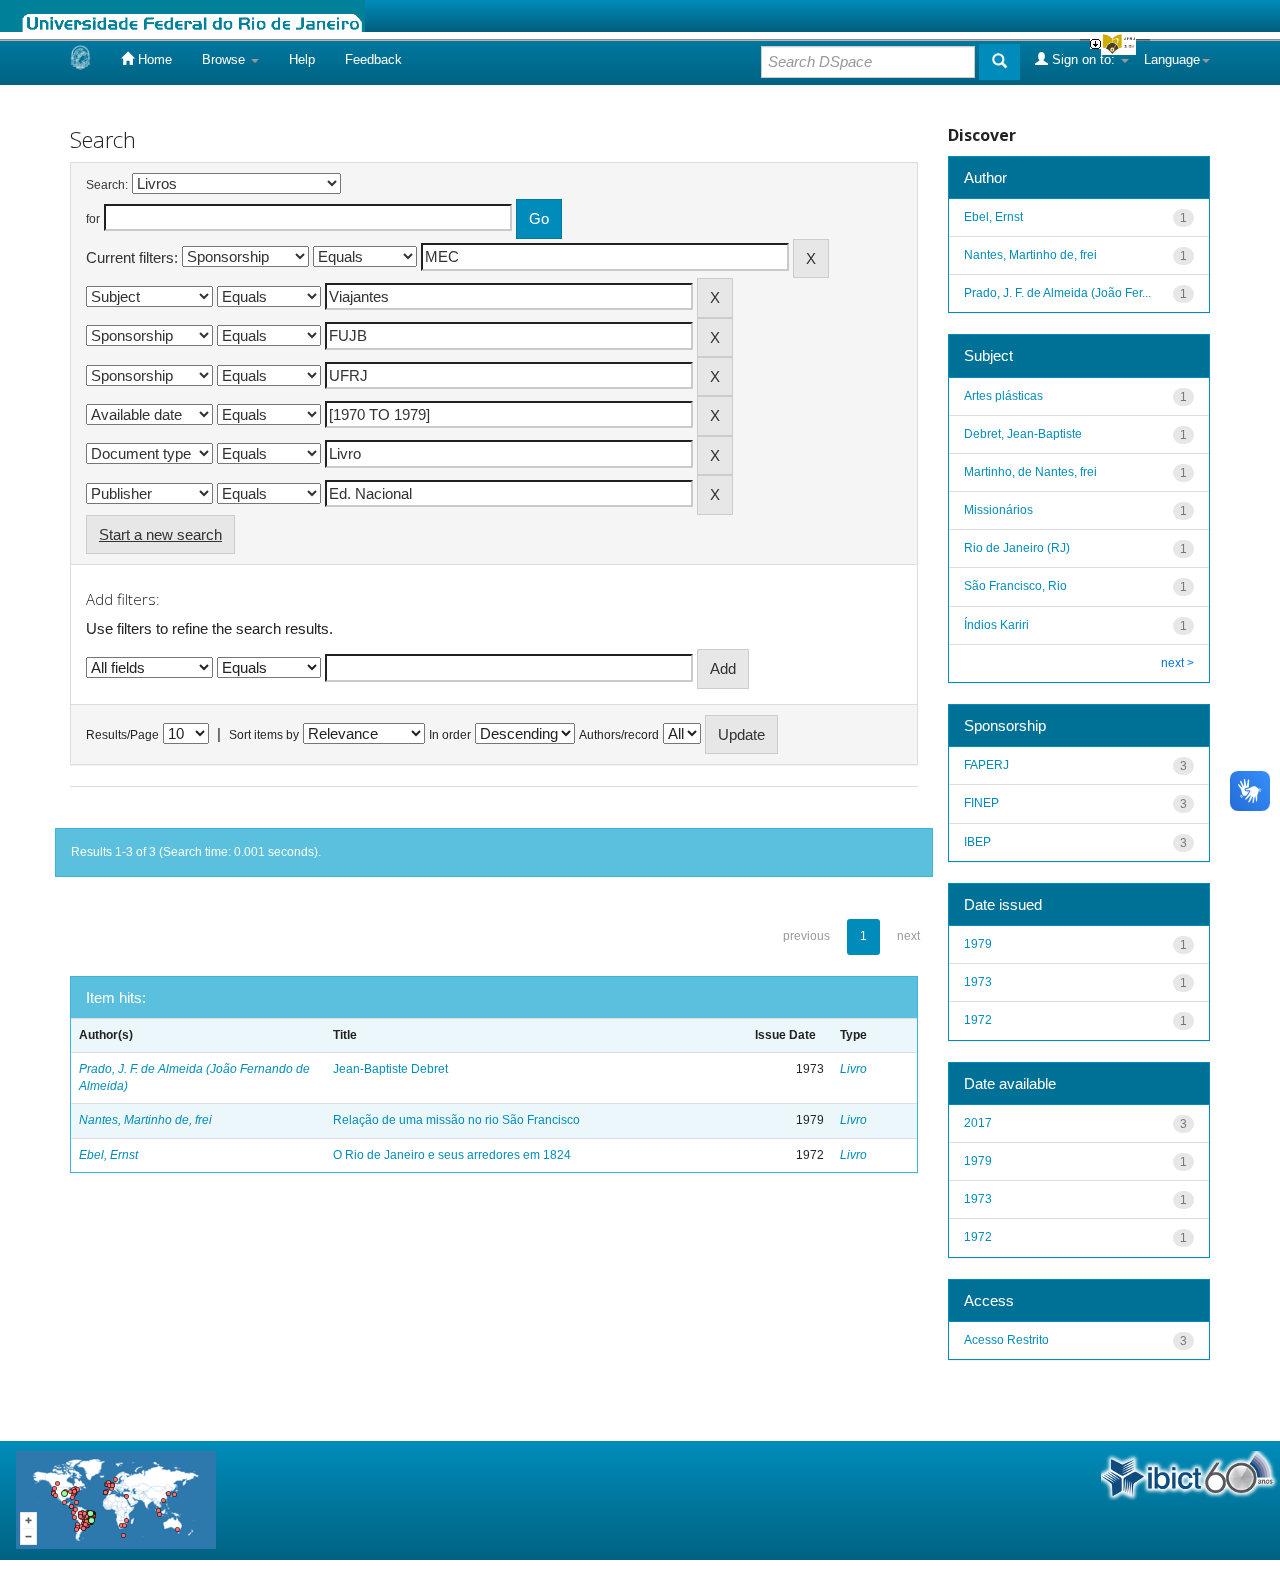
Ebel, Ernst (108, 1155)
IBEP (977, 842)
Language (1172, 59)
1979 (978, 944)
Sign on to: (1083, 59)
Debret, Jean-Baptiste (1023, 434)
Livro (853, 1069)
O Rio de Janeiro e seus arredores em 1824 (452, 1155)
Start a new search (160, 534)
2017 (978, 1123)
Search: (107, 185)
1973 (978, 982)
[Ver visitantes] (116, 1499)
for (93, 219)
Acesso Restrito (1006, 1340)
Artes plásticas (1003, 396)
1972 (978, 1020)
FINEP (981, 803)
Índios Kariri (996, 625)
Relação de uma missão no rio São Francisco (456, 1120)
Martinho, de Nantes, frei (1030, 472)
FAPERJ (986, 765)
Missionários (998, 510)
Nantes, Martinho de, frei (145, 1120)
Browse (225, 59)
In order (450, 735)
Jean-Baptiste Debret (390, 1069)
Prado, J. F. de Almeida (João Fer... (1057, 293)
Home (153, 59)
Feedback (373, 59)
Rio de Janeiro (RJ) (1017, 548)
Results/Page (122, 735)
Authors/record (619, 735)
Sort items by (264, 735)
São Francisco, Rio (1015, 586)
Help (302, 59)
